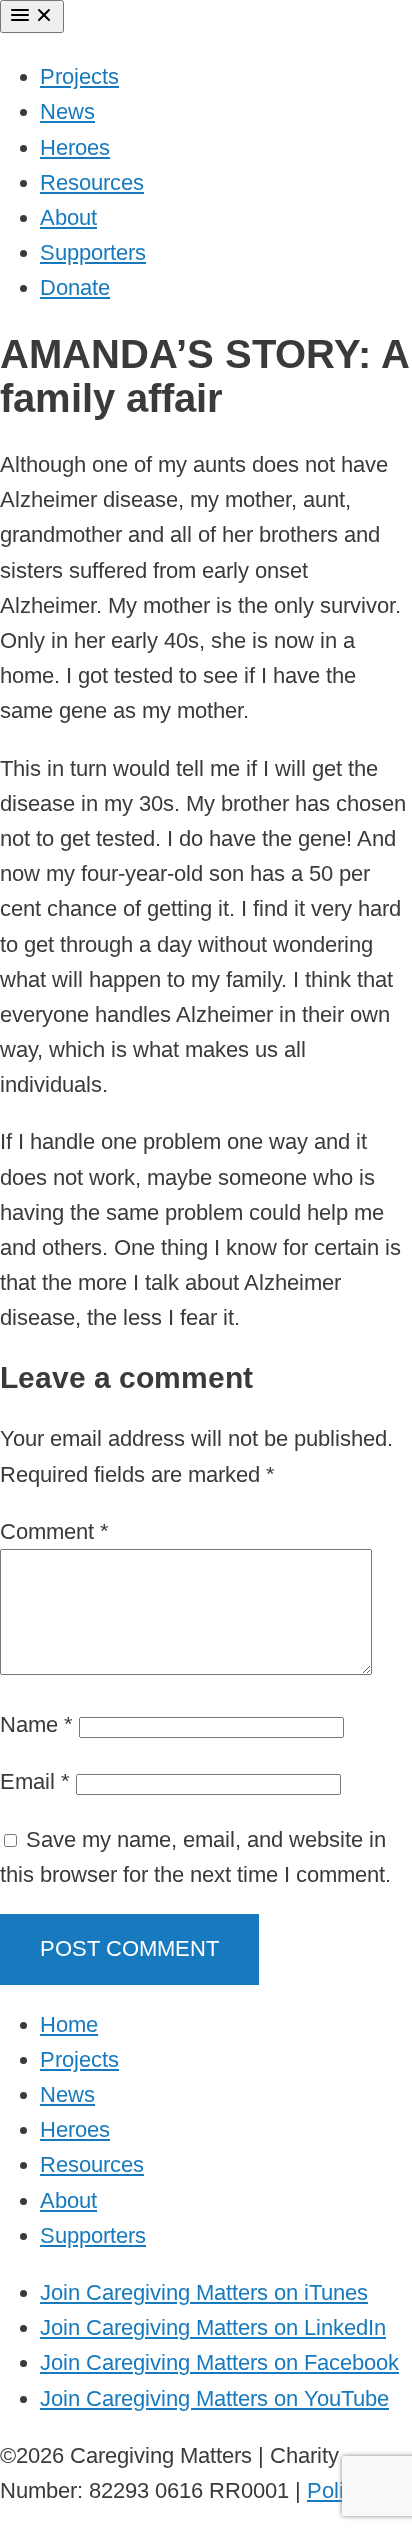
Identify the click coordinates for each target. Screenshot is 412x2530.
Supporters (93, 252)
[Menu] (32, 16)
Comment (54, 1531)
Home (69, 2024)
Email (35, 1781)
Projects (79, 76)
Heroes (75, 147)
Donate (75, 287)
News (67, 111)
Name (36, 1724)
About (68, 217)
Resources (92, 182)
